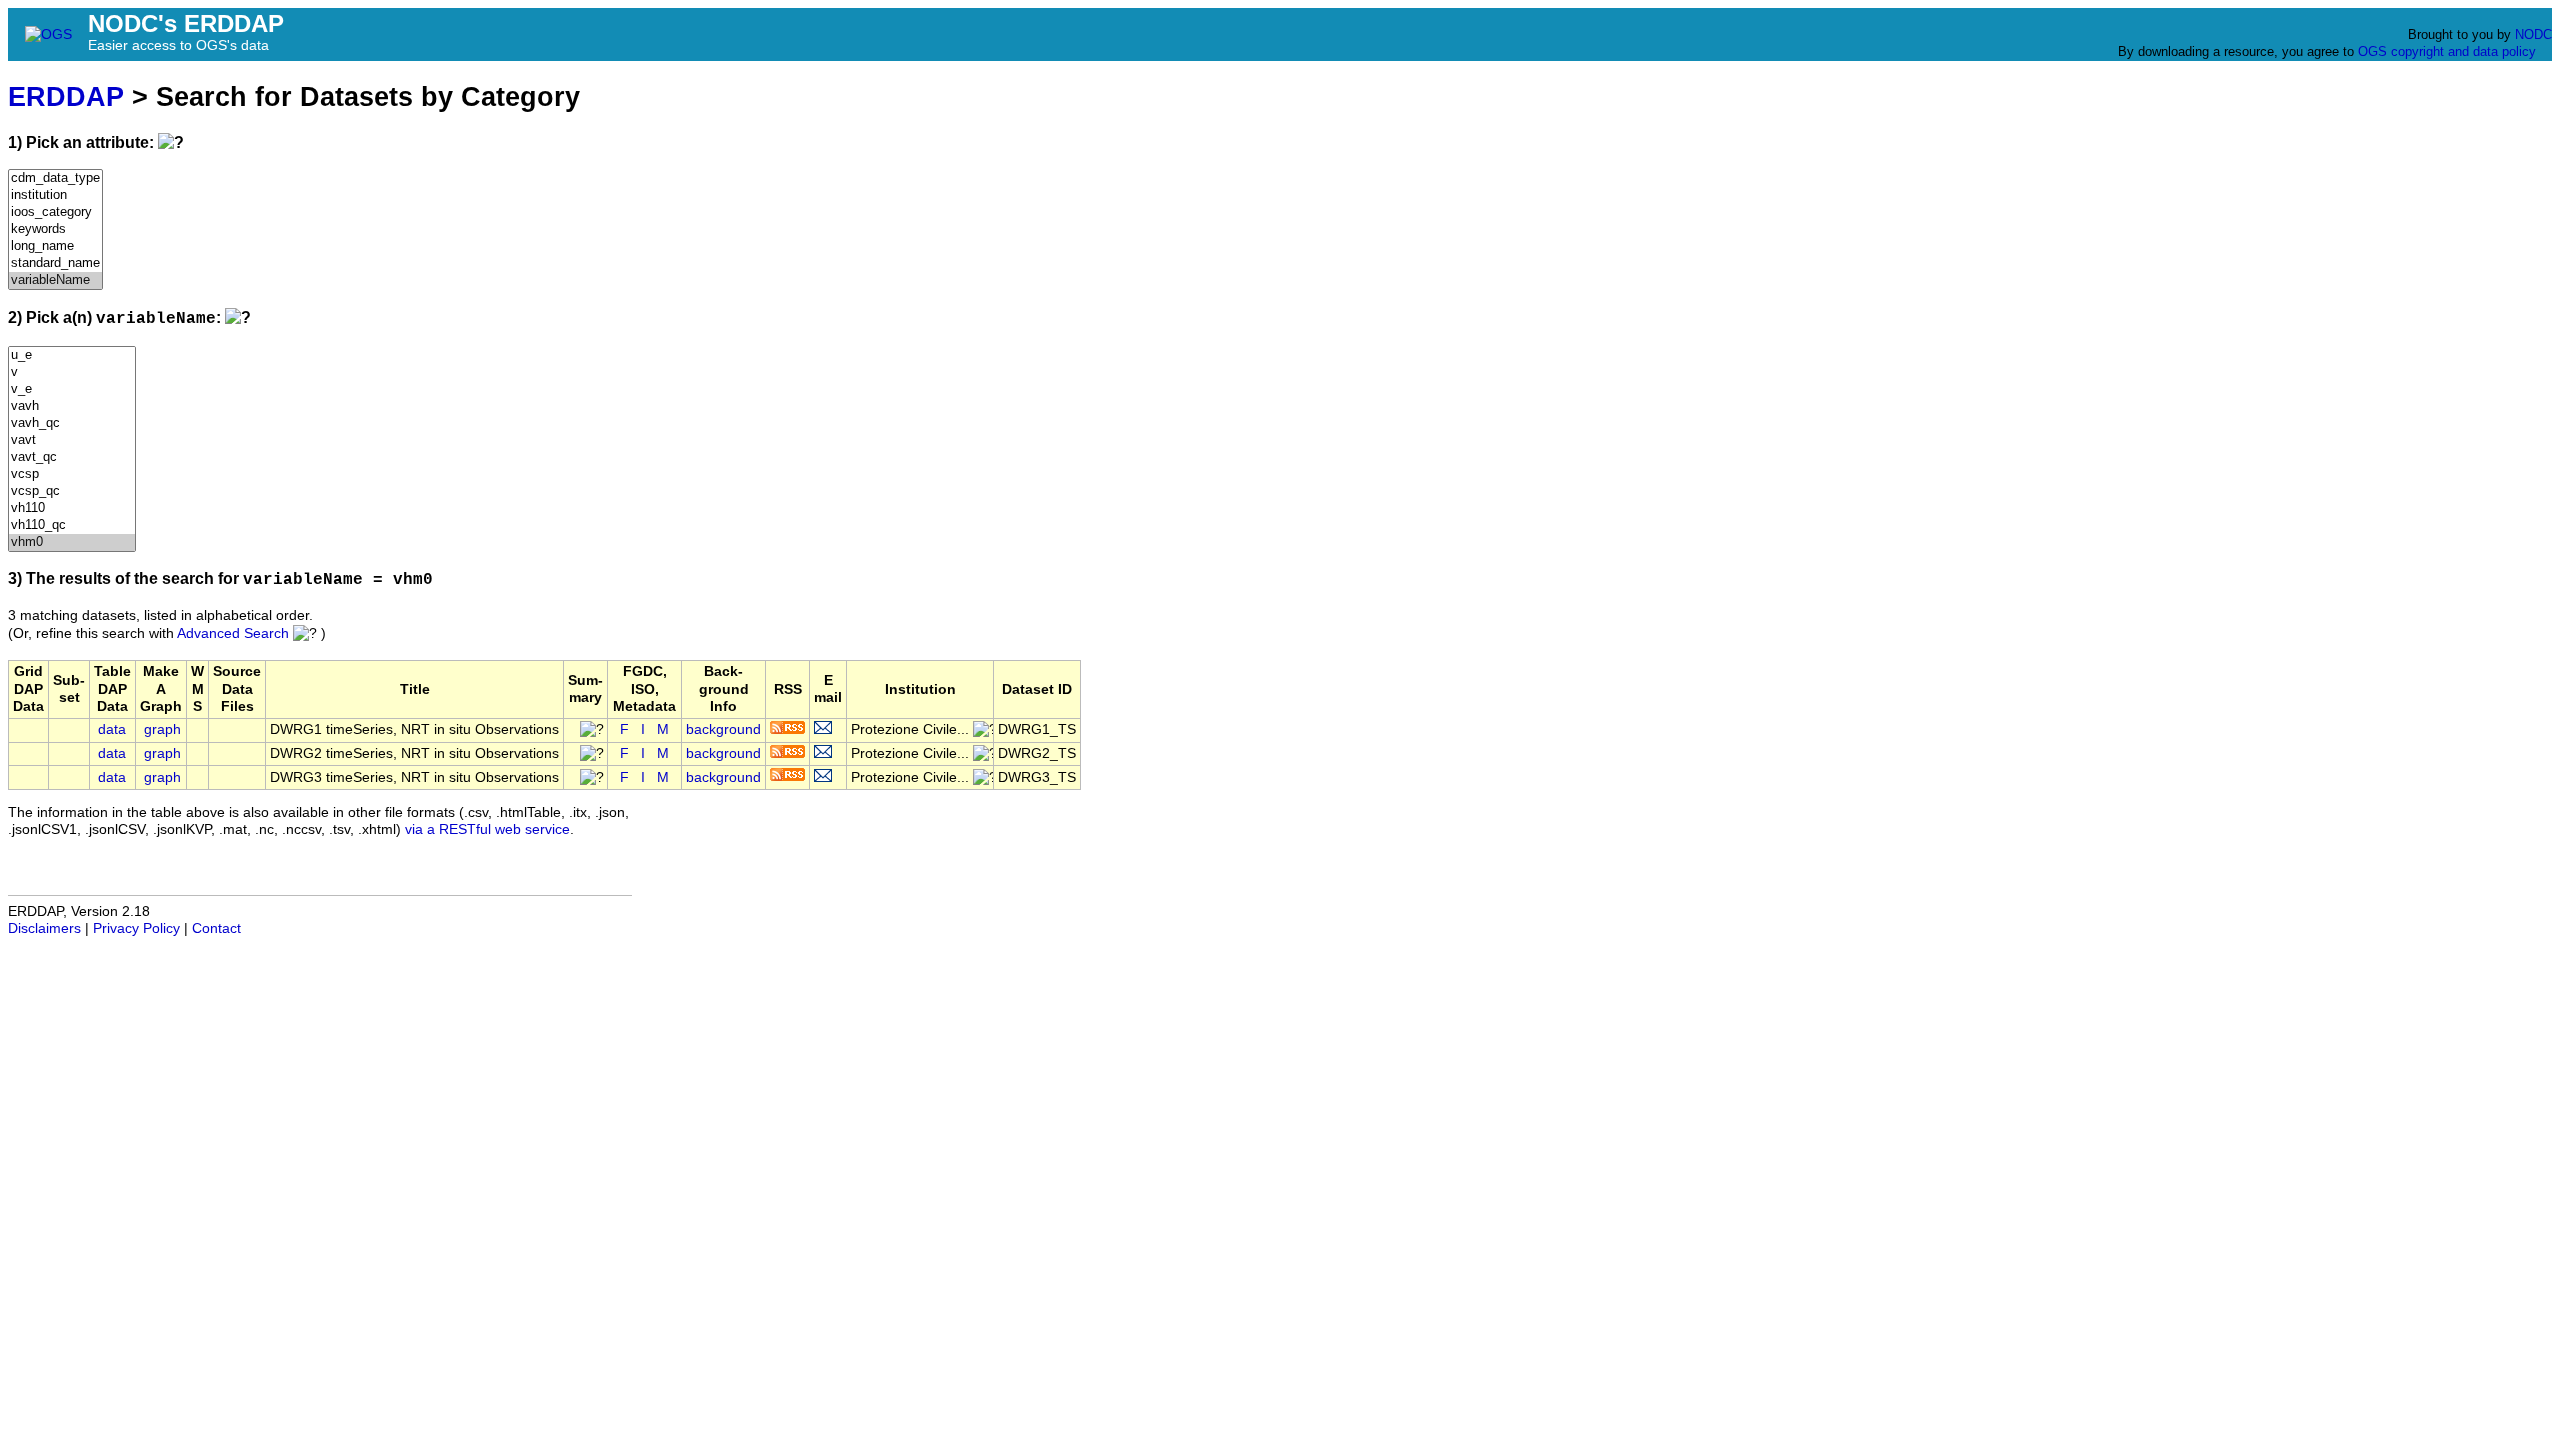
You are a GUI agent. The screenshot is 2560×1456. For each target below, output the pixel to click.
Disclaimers (44, 928)
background (723, 729)
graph (162, 729)
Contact (216, 928)
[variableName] (55, 280)
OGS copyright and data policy (2447, 51)
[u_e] (72, 355)
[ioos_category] (55, 212)
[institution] (55, 195)
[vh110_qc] (72, 525)
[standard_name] (55, 263)
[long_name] (55, 246)
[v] (72, 372)
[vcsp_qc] (72, 491)
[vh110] (72, 508)
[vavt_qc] (72, 457)
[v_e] (72, 389)
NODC (2533, 34)
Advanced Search (233, 633)
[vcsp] (72, 474)
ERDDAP (66, 96)
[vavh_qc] (72, 423)
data (112, 729)
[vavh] (72, 406)
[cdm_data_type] (55, 178)
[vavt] (72, 440)
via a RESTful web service (487, 829)
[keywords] (55, 229)
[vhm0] (72, 542)
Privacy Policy (136, 928)
